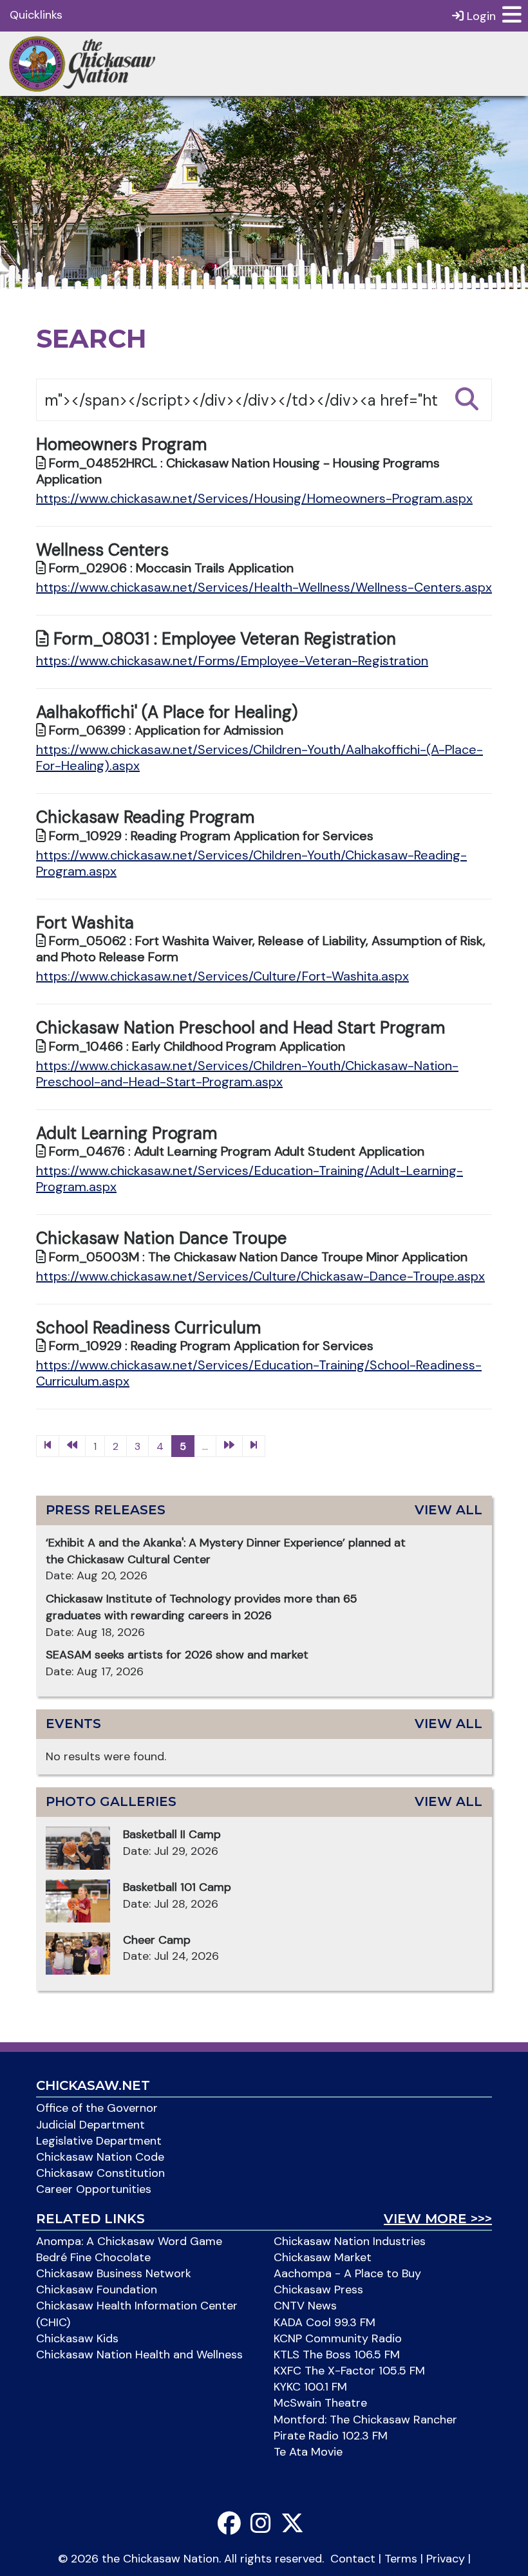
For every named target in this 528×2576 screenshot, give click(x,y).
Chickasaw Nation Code (100, 2157)
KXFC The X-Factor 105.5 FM (349, 2371)
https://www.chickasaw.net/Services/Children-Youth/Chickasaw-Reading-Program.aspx (251, 863)
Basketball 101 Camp (177, 1887)
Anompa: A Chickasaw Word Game (129, 2241)
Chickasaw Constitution (100, 2173)
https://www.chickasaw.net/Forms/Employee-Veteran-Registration (232, 661)
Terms (401, 2559)
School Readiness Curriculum (148, 1328)
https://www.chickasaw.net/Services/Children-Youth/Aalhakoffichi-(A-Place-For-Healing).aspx (259, 757)
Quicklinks (36, 15)
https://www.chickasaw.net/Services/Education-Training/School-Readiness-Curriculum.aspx (259, 1373)
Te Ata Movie (308, 2452)
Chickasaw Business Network (114, 2273)
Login (480, 16)
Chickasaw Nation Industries (350, 2241)
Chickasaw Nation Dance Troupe (161, 1238)
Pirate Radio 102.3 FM (331, 2436)
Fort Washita (85, 923)
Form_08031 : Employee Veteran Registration (222, 639)
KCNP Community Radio (338, 2338)
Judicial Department (90, 2125)
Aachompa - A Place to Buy (347, 2273)
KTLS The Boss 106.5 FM (337, 2355)
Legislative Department (99, 2141)
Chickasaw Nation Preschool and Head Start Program (240, 1028)
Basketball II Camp (172, 1834)
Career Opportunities (94, 2189)
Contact (353, 2559)
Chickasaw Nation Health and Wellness (139, 2355)
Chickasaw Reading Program (145, 817)
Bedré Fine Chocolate (93, 2257)
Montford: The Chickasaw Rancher (365, 2420)
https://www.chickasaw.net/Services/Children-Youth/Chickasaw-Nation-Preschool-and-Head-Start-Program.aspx (247, 1074)
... (205, 1446)
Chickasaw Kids (77, 2338)
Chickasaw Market (323, 2257)
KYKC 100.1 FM (310, 2387)
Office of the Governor (97, 2108)
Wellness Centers (102, 550)
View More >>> (438, 2219)
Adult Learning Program (127, 1133)
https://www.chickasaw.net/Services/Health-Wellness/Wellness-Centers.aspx (264, 587)
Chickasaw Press (318, 2289)
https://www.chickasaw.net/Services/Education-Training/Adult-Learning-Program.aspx (250, 1179)
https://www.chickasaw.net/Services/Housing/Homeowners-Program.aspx (254, 498)
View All (448, 1510)
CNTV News (305, 2306)
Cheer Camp (157, 1940)
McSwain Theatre (320, 2403)
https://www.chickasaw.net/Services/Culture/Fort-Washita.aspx (222, 976)
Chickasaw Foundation (97, 2289)
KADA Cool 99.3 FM (325, 2322)
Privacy (446, 2559)
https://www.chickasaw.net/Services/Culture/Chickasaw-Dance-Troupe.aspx (260, 1276)
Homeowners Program (121, 444)
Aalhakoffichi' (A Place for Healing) (167, 712)
